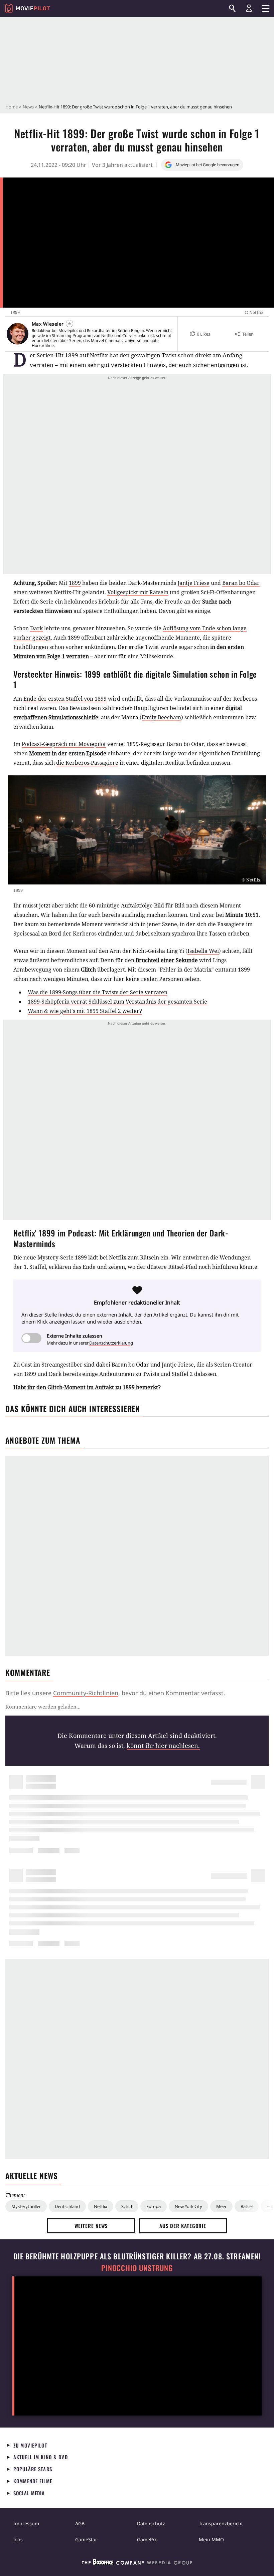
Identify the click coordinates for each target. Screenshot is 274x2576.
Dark (36, 628)
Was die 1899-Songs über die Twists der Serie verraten (98, 992)
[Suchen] (232, 8)
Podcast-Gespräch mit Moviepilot (64, 744)
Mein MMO (211, 2539)
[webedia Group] (137, 2563)
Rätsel (247, 2206)
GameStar (86, 2539)
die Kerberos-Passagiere (87, 763)
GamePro (147, 2539)
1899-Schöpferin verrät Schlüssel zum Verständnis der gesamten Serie (117, 1002)
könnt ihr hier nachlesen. (163, 1746)
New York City (188, 2206)
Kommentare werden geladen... (43, 1707)
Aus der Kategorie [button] (183, 2226)
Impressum (26, 2523)
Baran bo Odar (241, 583)
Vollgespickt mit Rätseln (138, 592)
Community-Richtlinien (86, 1693)
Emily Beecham (161, 717)
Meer (221, 2206)
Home (12, 107)
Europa (154, 2206)
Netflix (101, 2206)
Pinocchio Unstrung (137, 2268)
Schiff (127, 2206)
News (28, 107)
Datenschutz (151, 2523)
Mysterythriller (26, 2206)
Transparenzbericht (221, 2523)
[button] (200, 334)
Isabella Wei (203, 951)
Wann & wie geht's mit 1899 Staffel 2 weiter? (85, 1011)
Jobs (18, 2539)
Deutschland (67, 2206)
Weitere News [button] (91, 2226)
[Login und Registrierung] (249, 8)
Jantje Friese (193, 583)
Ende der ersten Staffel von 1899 (65, 699)
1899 (75, 583)
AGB (80, 2523)
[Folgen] (70, 324)
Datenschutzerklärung (111, 1343)
